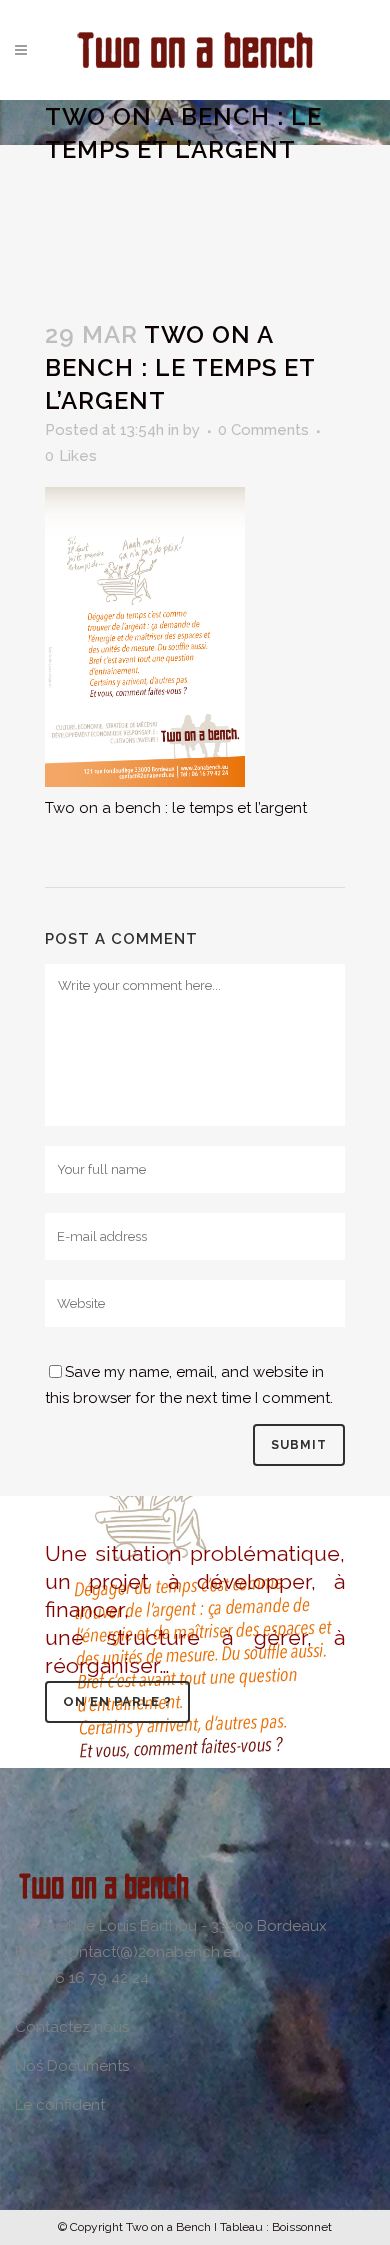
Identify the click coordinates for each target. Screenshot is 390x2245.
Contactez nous (72, 2027)
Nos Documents (72, 2066)
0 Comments (263, 430)
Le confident (60, 2105)
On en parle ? (117, 1701)
